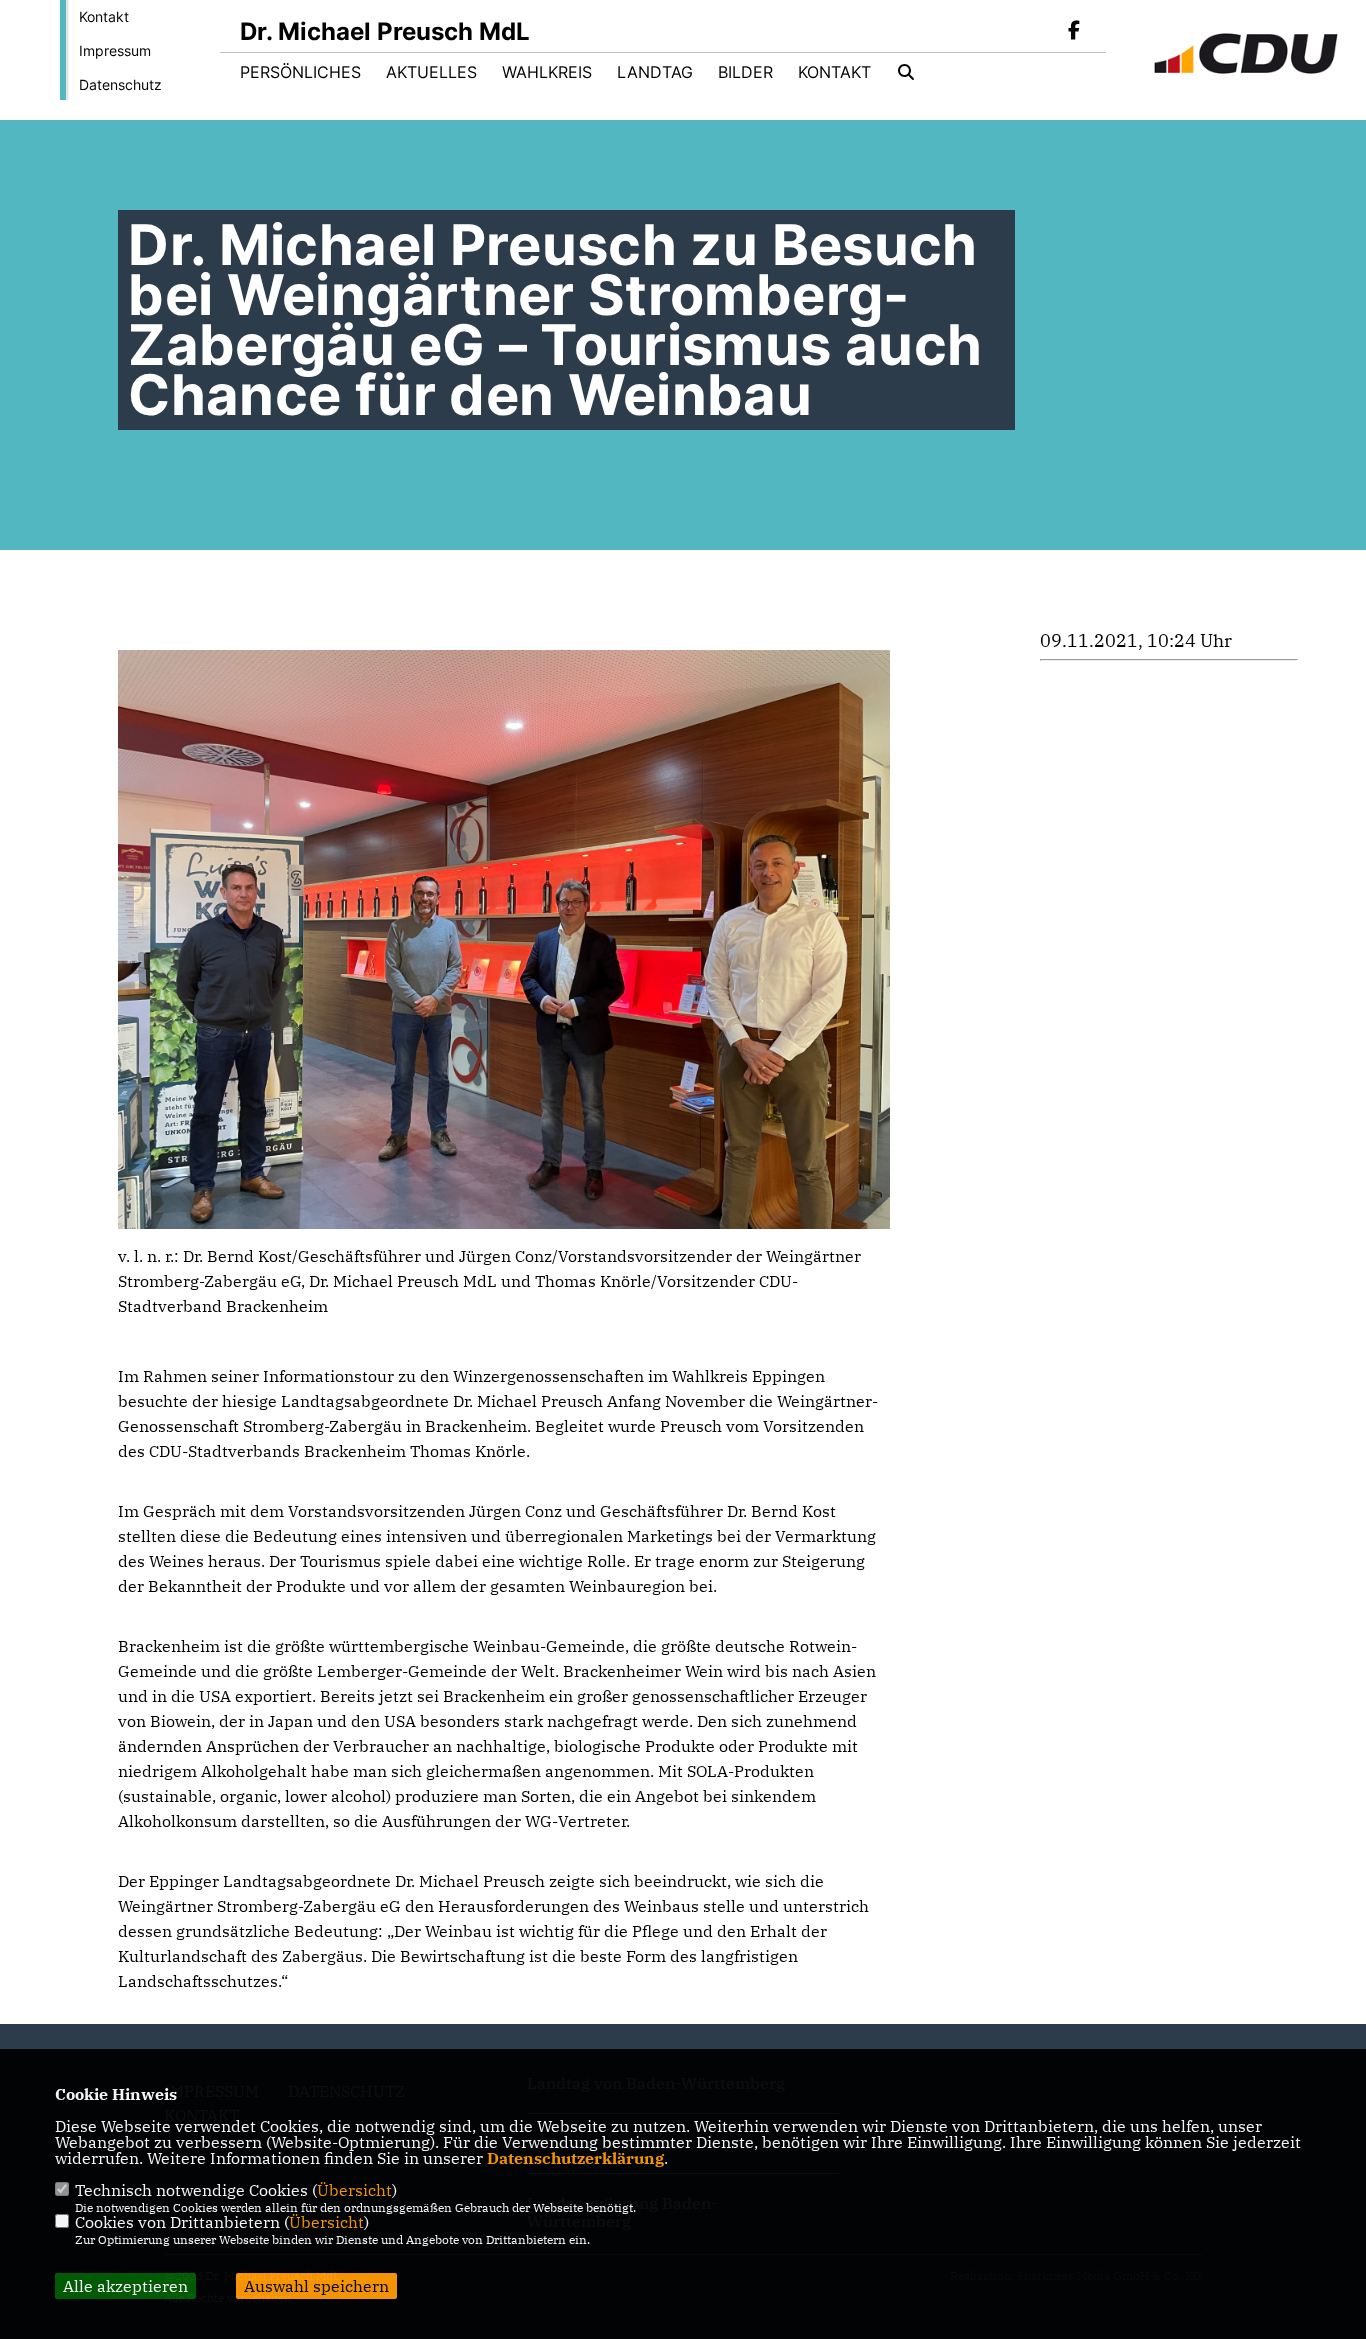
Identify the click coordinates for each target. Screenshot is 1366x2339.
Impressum (115, 50)
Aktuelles (431, 72)
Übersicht (354, 2190)
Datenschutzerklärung (575, 2158)
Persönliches (300, 72)
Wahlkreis (547, 72)
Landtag (655, 72)
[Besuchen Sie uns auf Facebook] (1074, 32)
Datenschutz (120, 84)
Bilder (745, 72)
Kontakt (104, 16)
